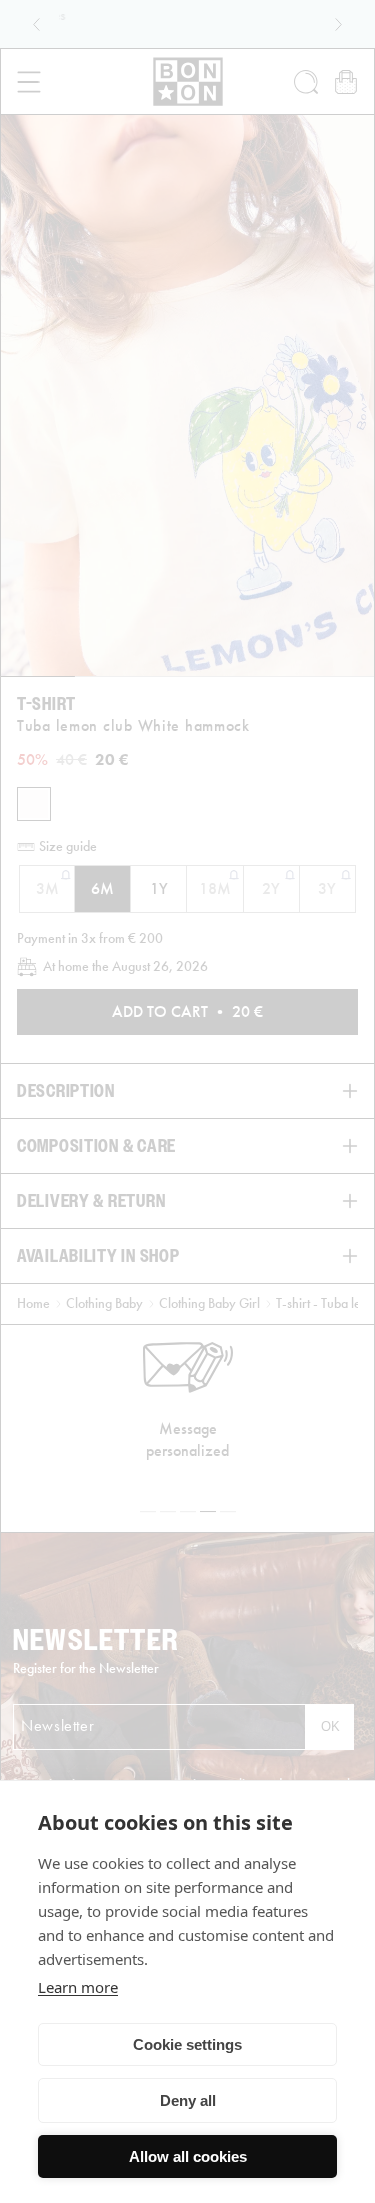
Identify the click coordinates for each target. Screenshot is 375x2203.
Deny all (188, 2100)
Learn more (78, 1987)
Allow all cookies (188, 2156)
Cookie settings (187, 2044)
